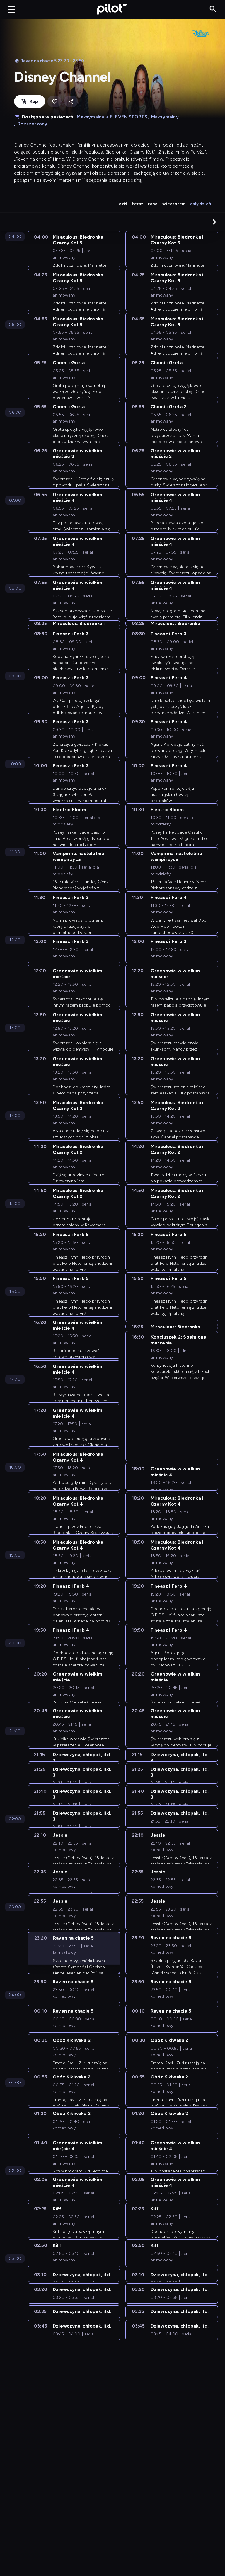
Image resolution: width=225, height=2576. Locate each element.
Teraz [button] (138, 204)
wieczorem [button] (174, 204)
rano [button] (153, 204)
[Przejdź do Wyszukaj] (213, 9)
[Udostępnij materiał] (71, 102)
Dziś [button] (123, 204)
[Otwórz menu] (11, 9)
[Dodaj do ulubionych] (54, 102)
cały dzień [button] (201, 204)
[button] (214, 222)
